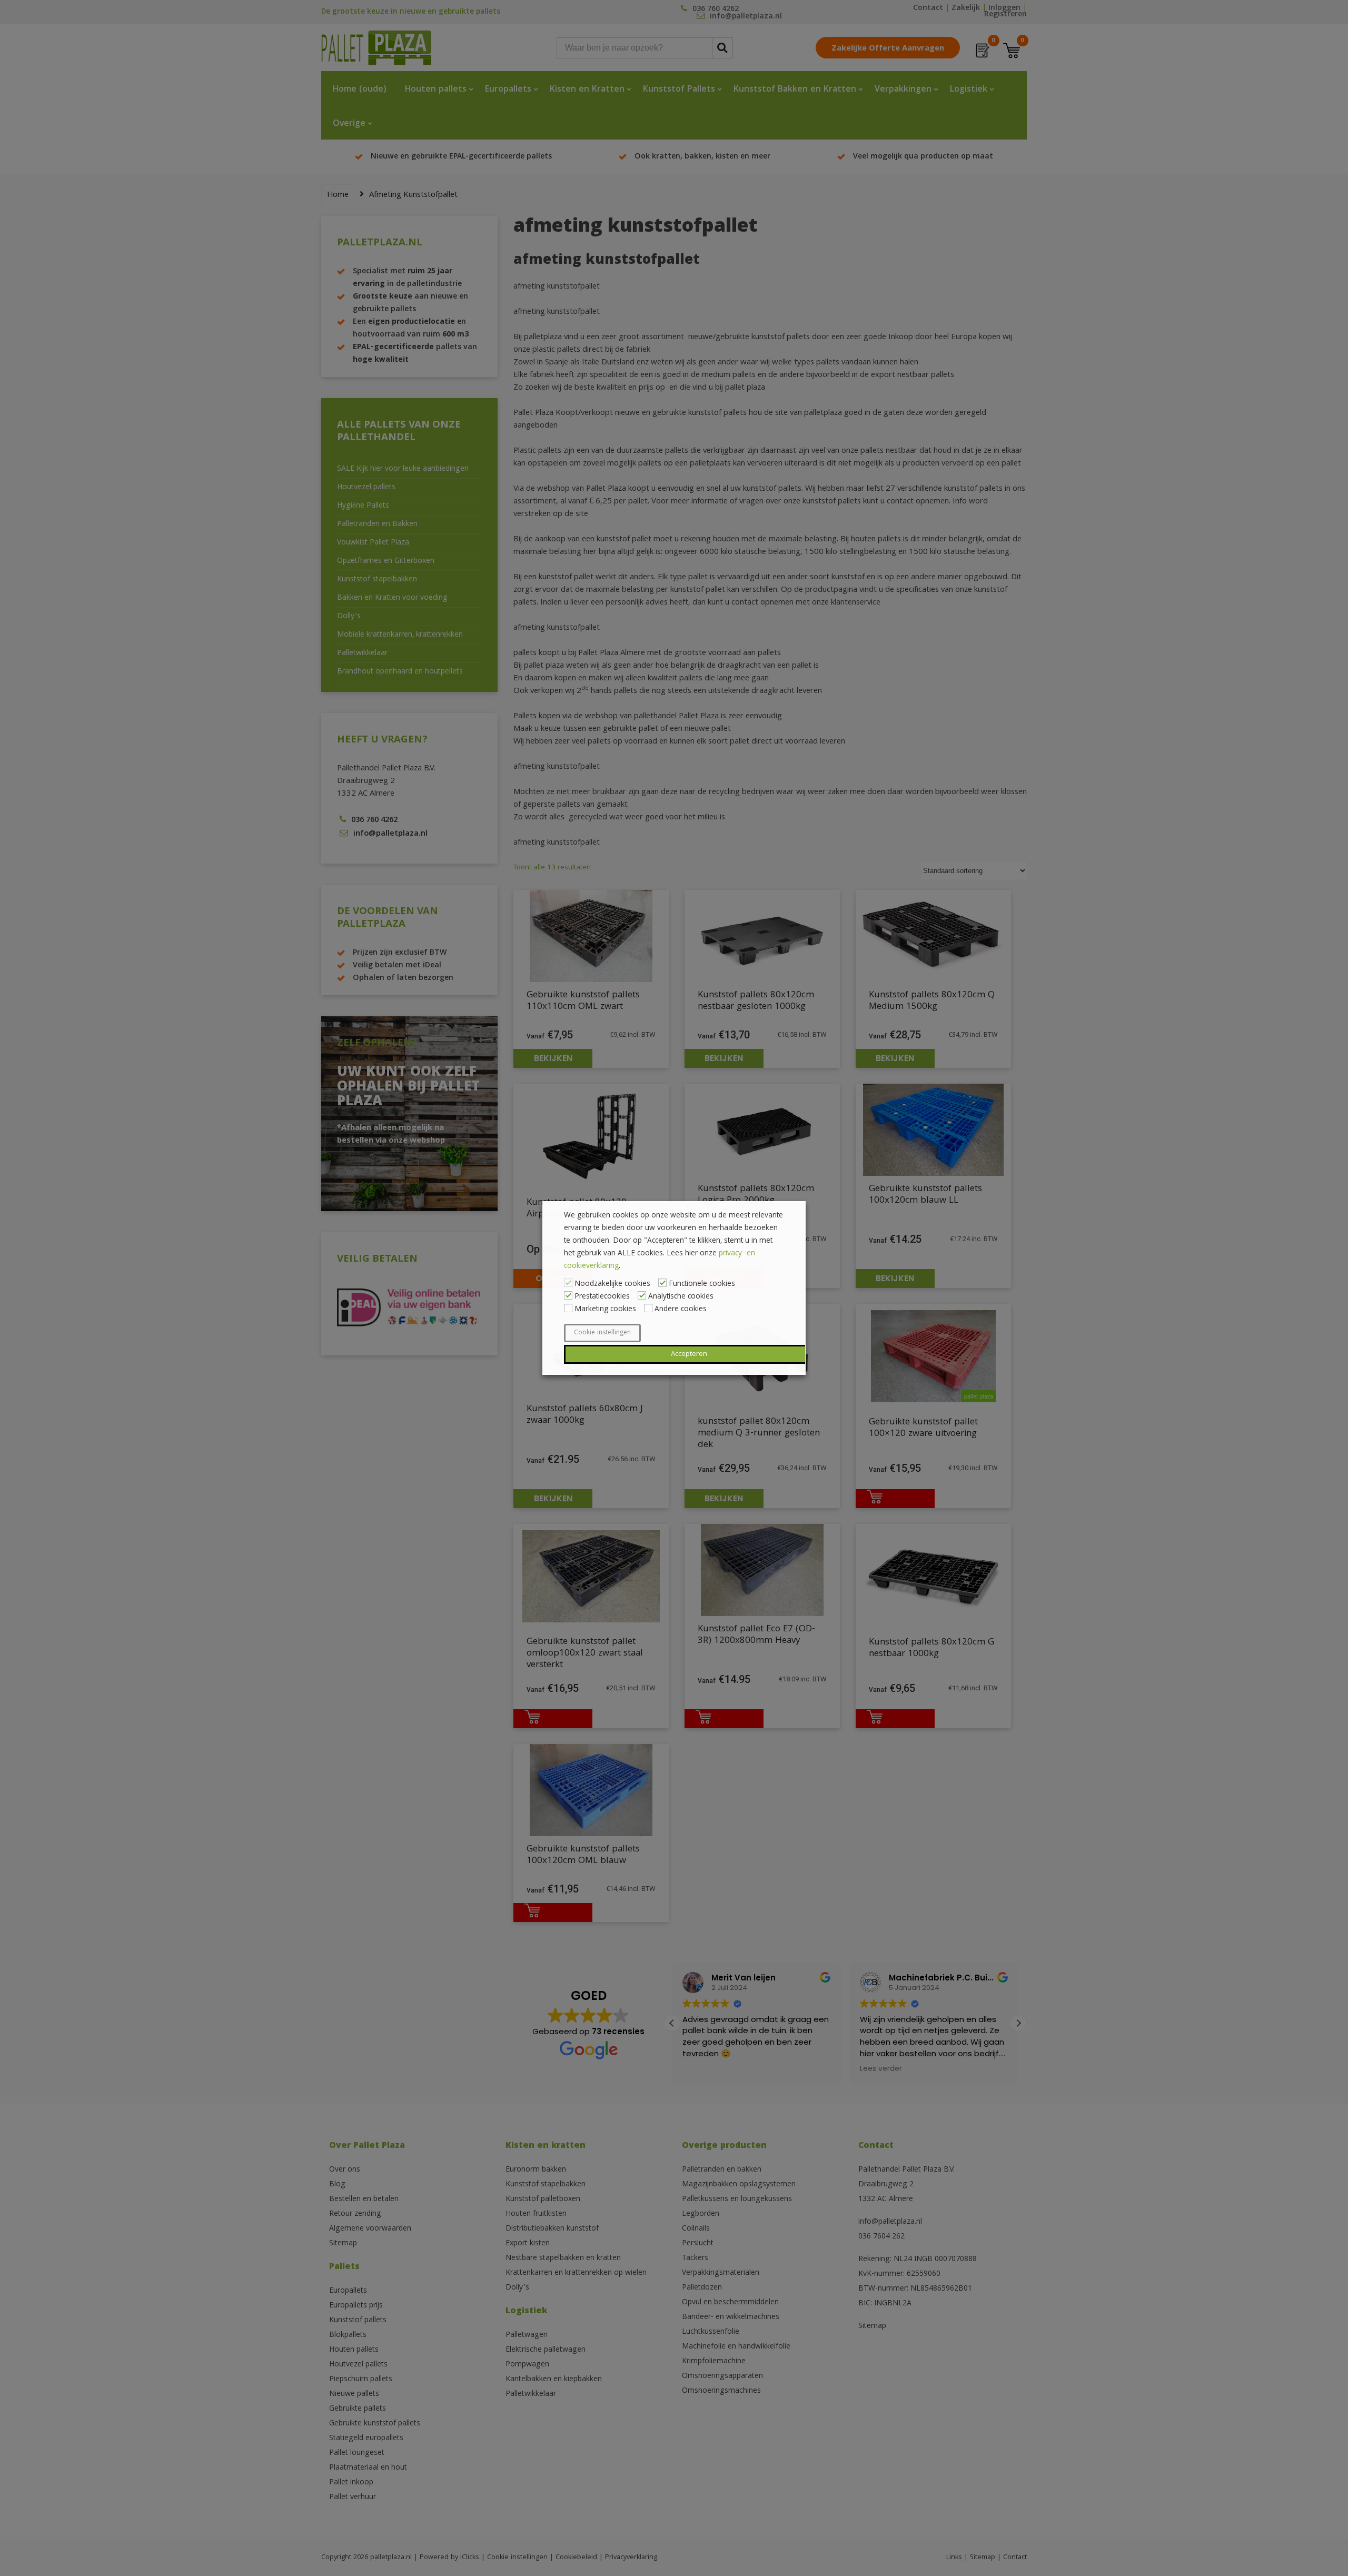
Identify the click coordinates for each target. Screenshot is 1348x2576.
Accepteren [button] (689, 1354)
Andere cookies (681, 1310)
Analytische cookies (681, 1297)
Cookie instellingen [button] (602, 1333)
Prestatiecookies (602, 1297)
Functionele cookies (702, 1284)
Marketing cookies (605, 1310)
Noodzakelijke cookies (612, 1284)
